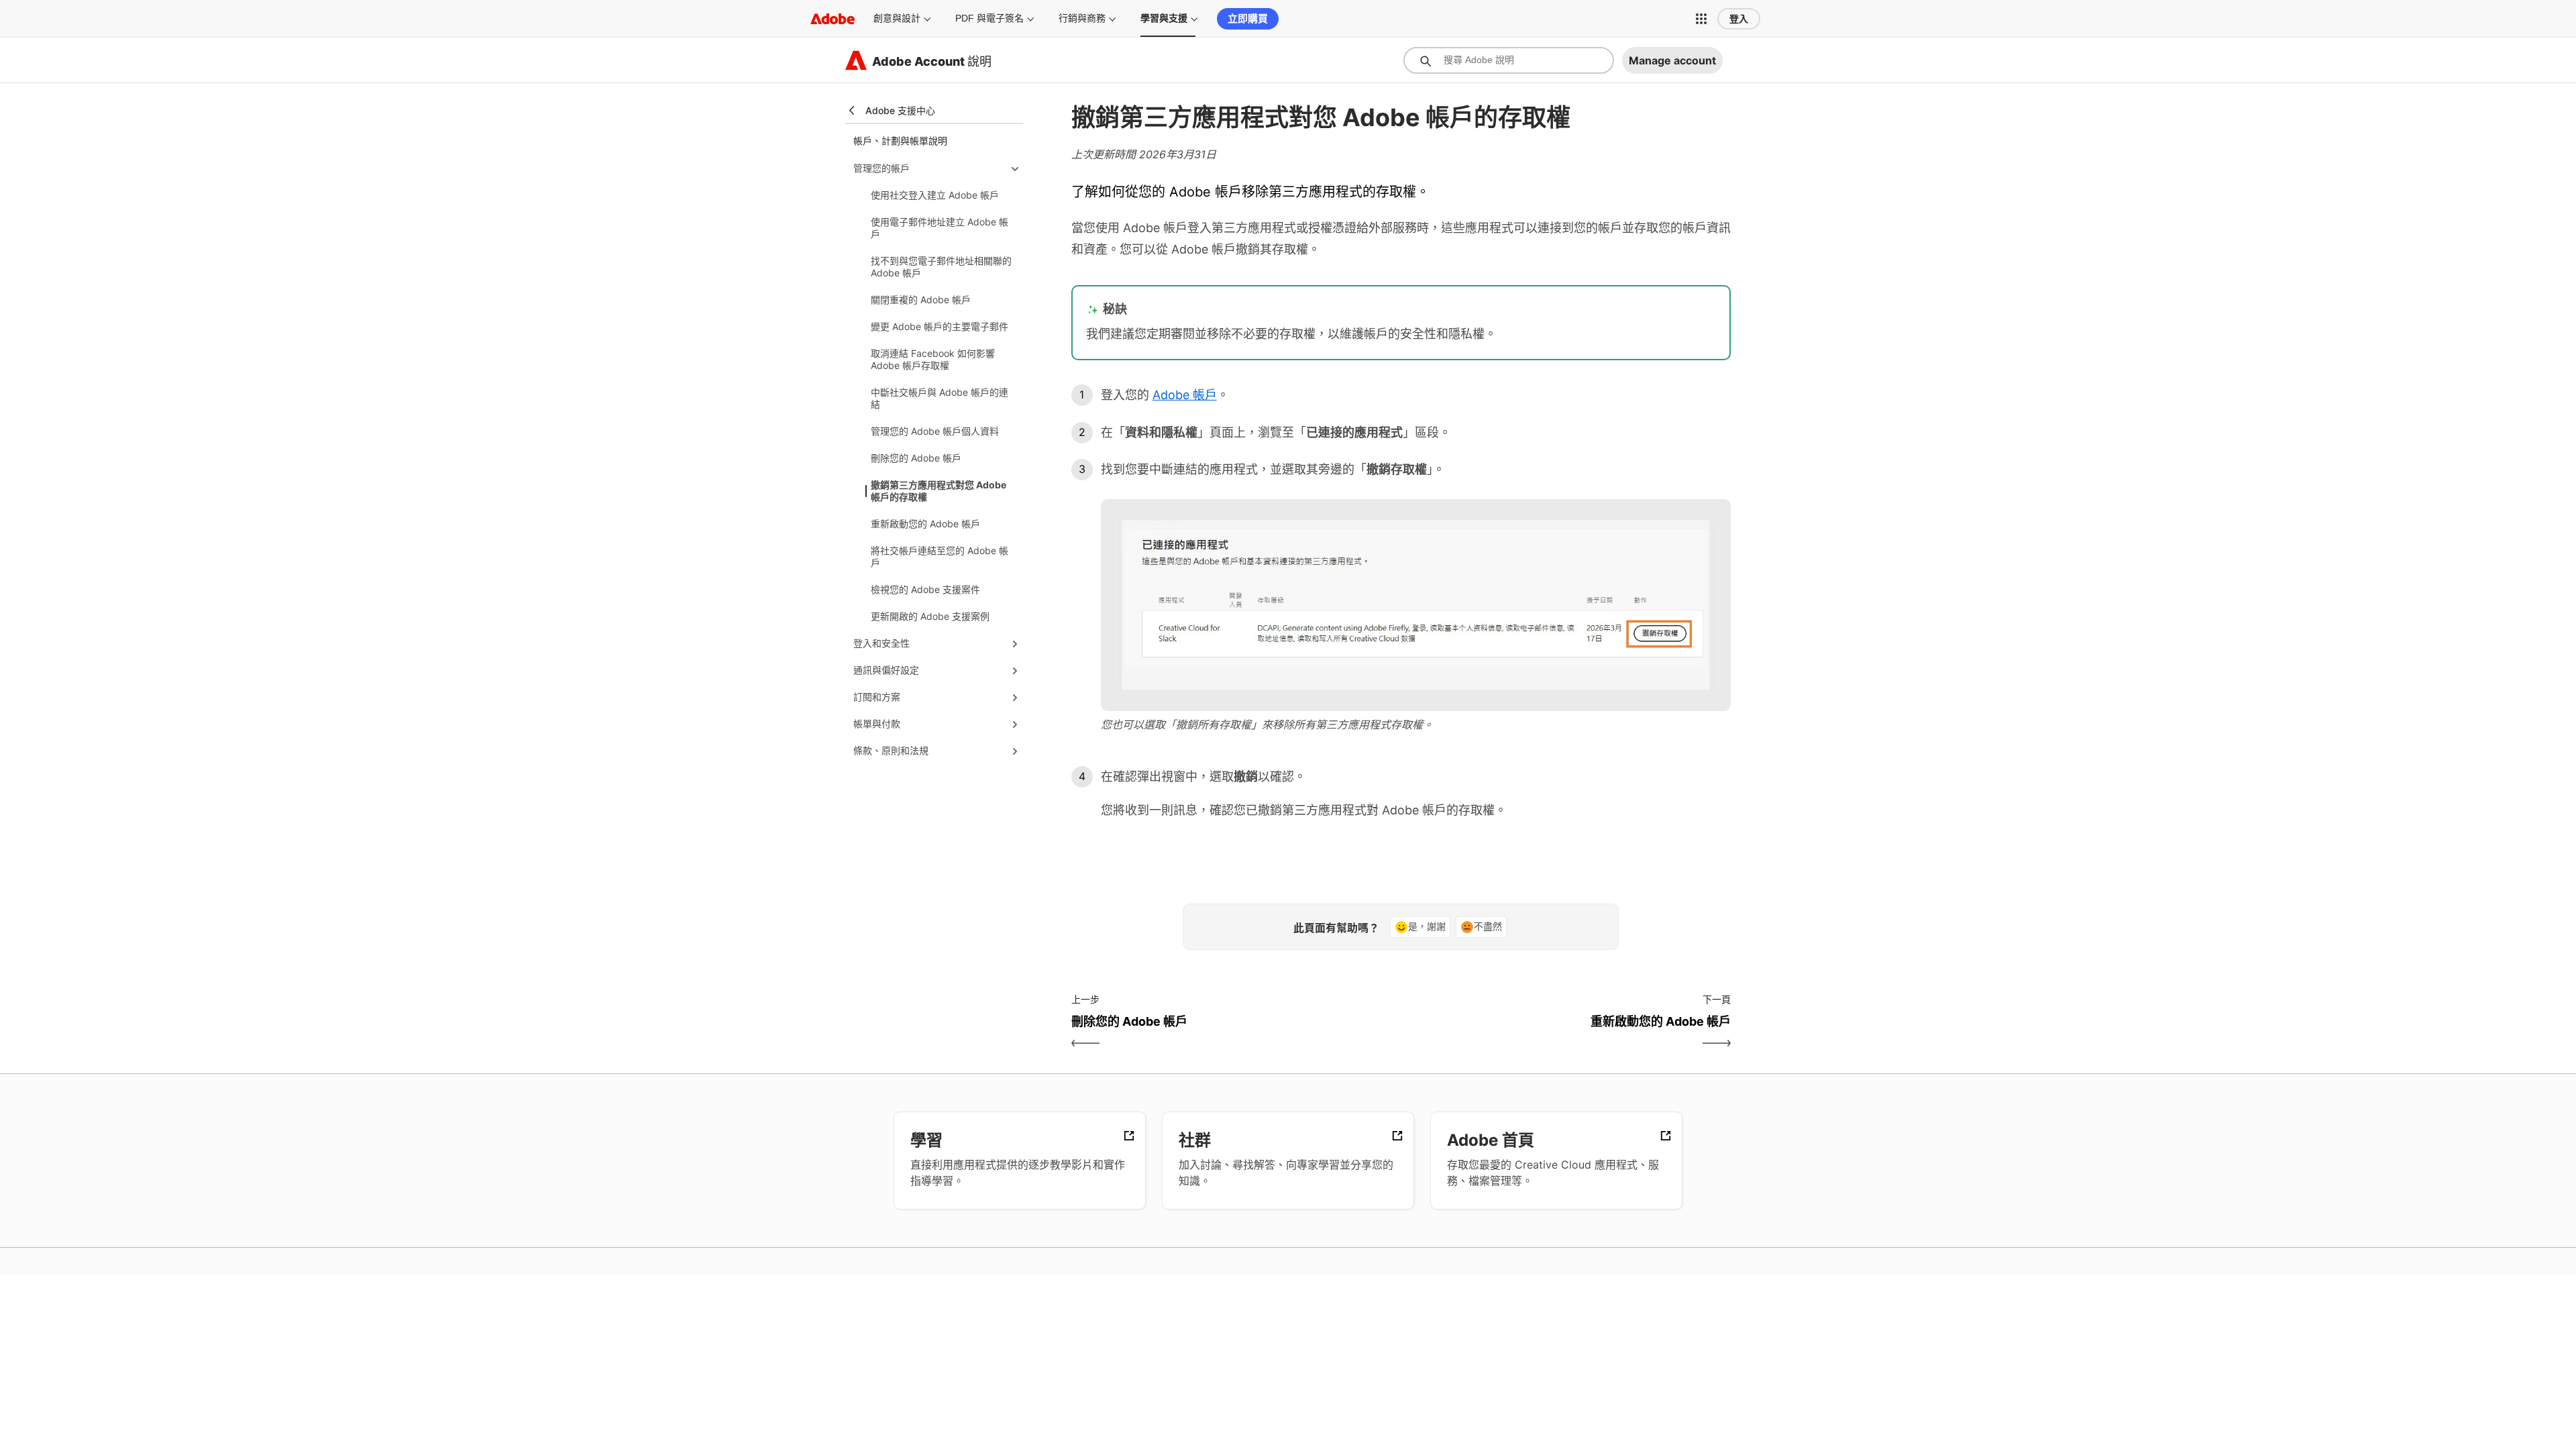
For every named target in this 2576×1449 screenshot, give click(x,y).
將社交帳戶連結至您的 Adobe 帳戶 (940, 556)
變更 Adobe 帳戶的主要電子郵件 (940, 326)
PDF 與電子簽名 (989, 18)
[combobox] (1509, 60)
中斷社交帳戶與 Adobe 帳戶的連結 (940, 398)
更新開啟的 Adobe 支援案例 (930, 616)
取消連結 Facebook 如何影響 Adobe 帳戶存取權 (933, 359)
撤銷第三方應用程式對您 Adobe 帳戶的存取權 (938, 491)
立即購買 (1248, 18)
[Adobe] (833, 18)
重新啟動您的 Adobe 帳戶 (925, 524)
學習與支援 (1164, 18)
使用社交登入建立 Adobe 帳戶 (935, 195)
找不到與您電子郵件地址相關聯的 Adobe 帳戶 (941, 267)
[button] (1701, 19)
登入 (1739, 19)
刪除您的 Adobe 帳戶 (916, 458)
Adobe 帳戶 (1185, 395)
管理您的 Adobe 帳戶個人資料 (935, 431)
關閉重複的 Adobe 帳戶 (921, 300)
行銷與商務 (1082, 18)
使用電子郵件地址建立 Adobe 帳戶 (940, 228)
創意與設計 (897, 18)
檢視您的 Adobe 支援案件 (925, 589)
